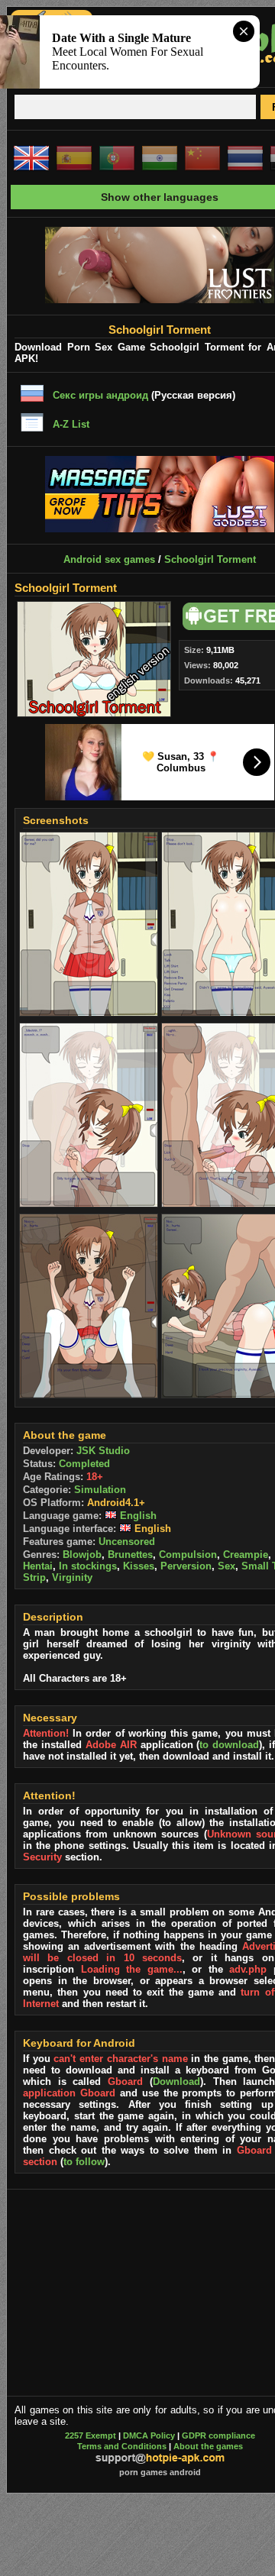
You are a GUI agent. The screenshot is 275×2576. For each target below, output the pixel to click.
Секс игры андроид (100, 395)
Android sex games (109, 559)
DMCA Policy (149, 2435)
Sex (226, 1566)
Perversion (186, 1566)
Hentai (38, 1566)
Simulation (100, 1490)
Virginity (72, 1577)
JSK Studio (103, 1451)
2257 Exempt (91, 2435)
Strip (34, 1577)
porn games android (160, 2472)
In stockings (88, 1566)
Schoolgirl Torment (210, 559)
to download (229, 1745)
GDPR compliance (218, 2435)
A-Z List (71, 424)
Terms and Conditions (122, 2446)
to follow (84, 2162)
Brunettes (130, 1555)
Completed (84, 1464)
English (137, 1516)
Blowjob (82, 1555)
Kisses (139, 1566)
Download (176, 2081)
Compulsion (188, 1555)
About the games (208, 2446)
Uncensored (127, 1542)
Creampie (246, 1555)
